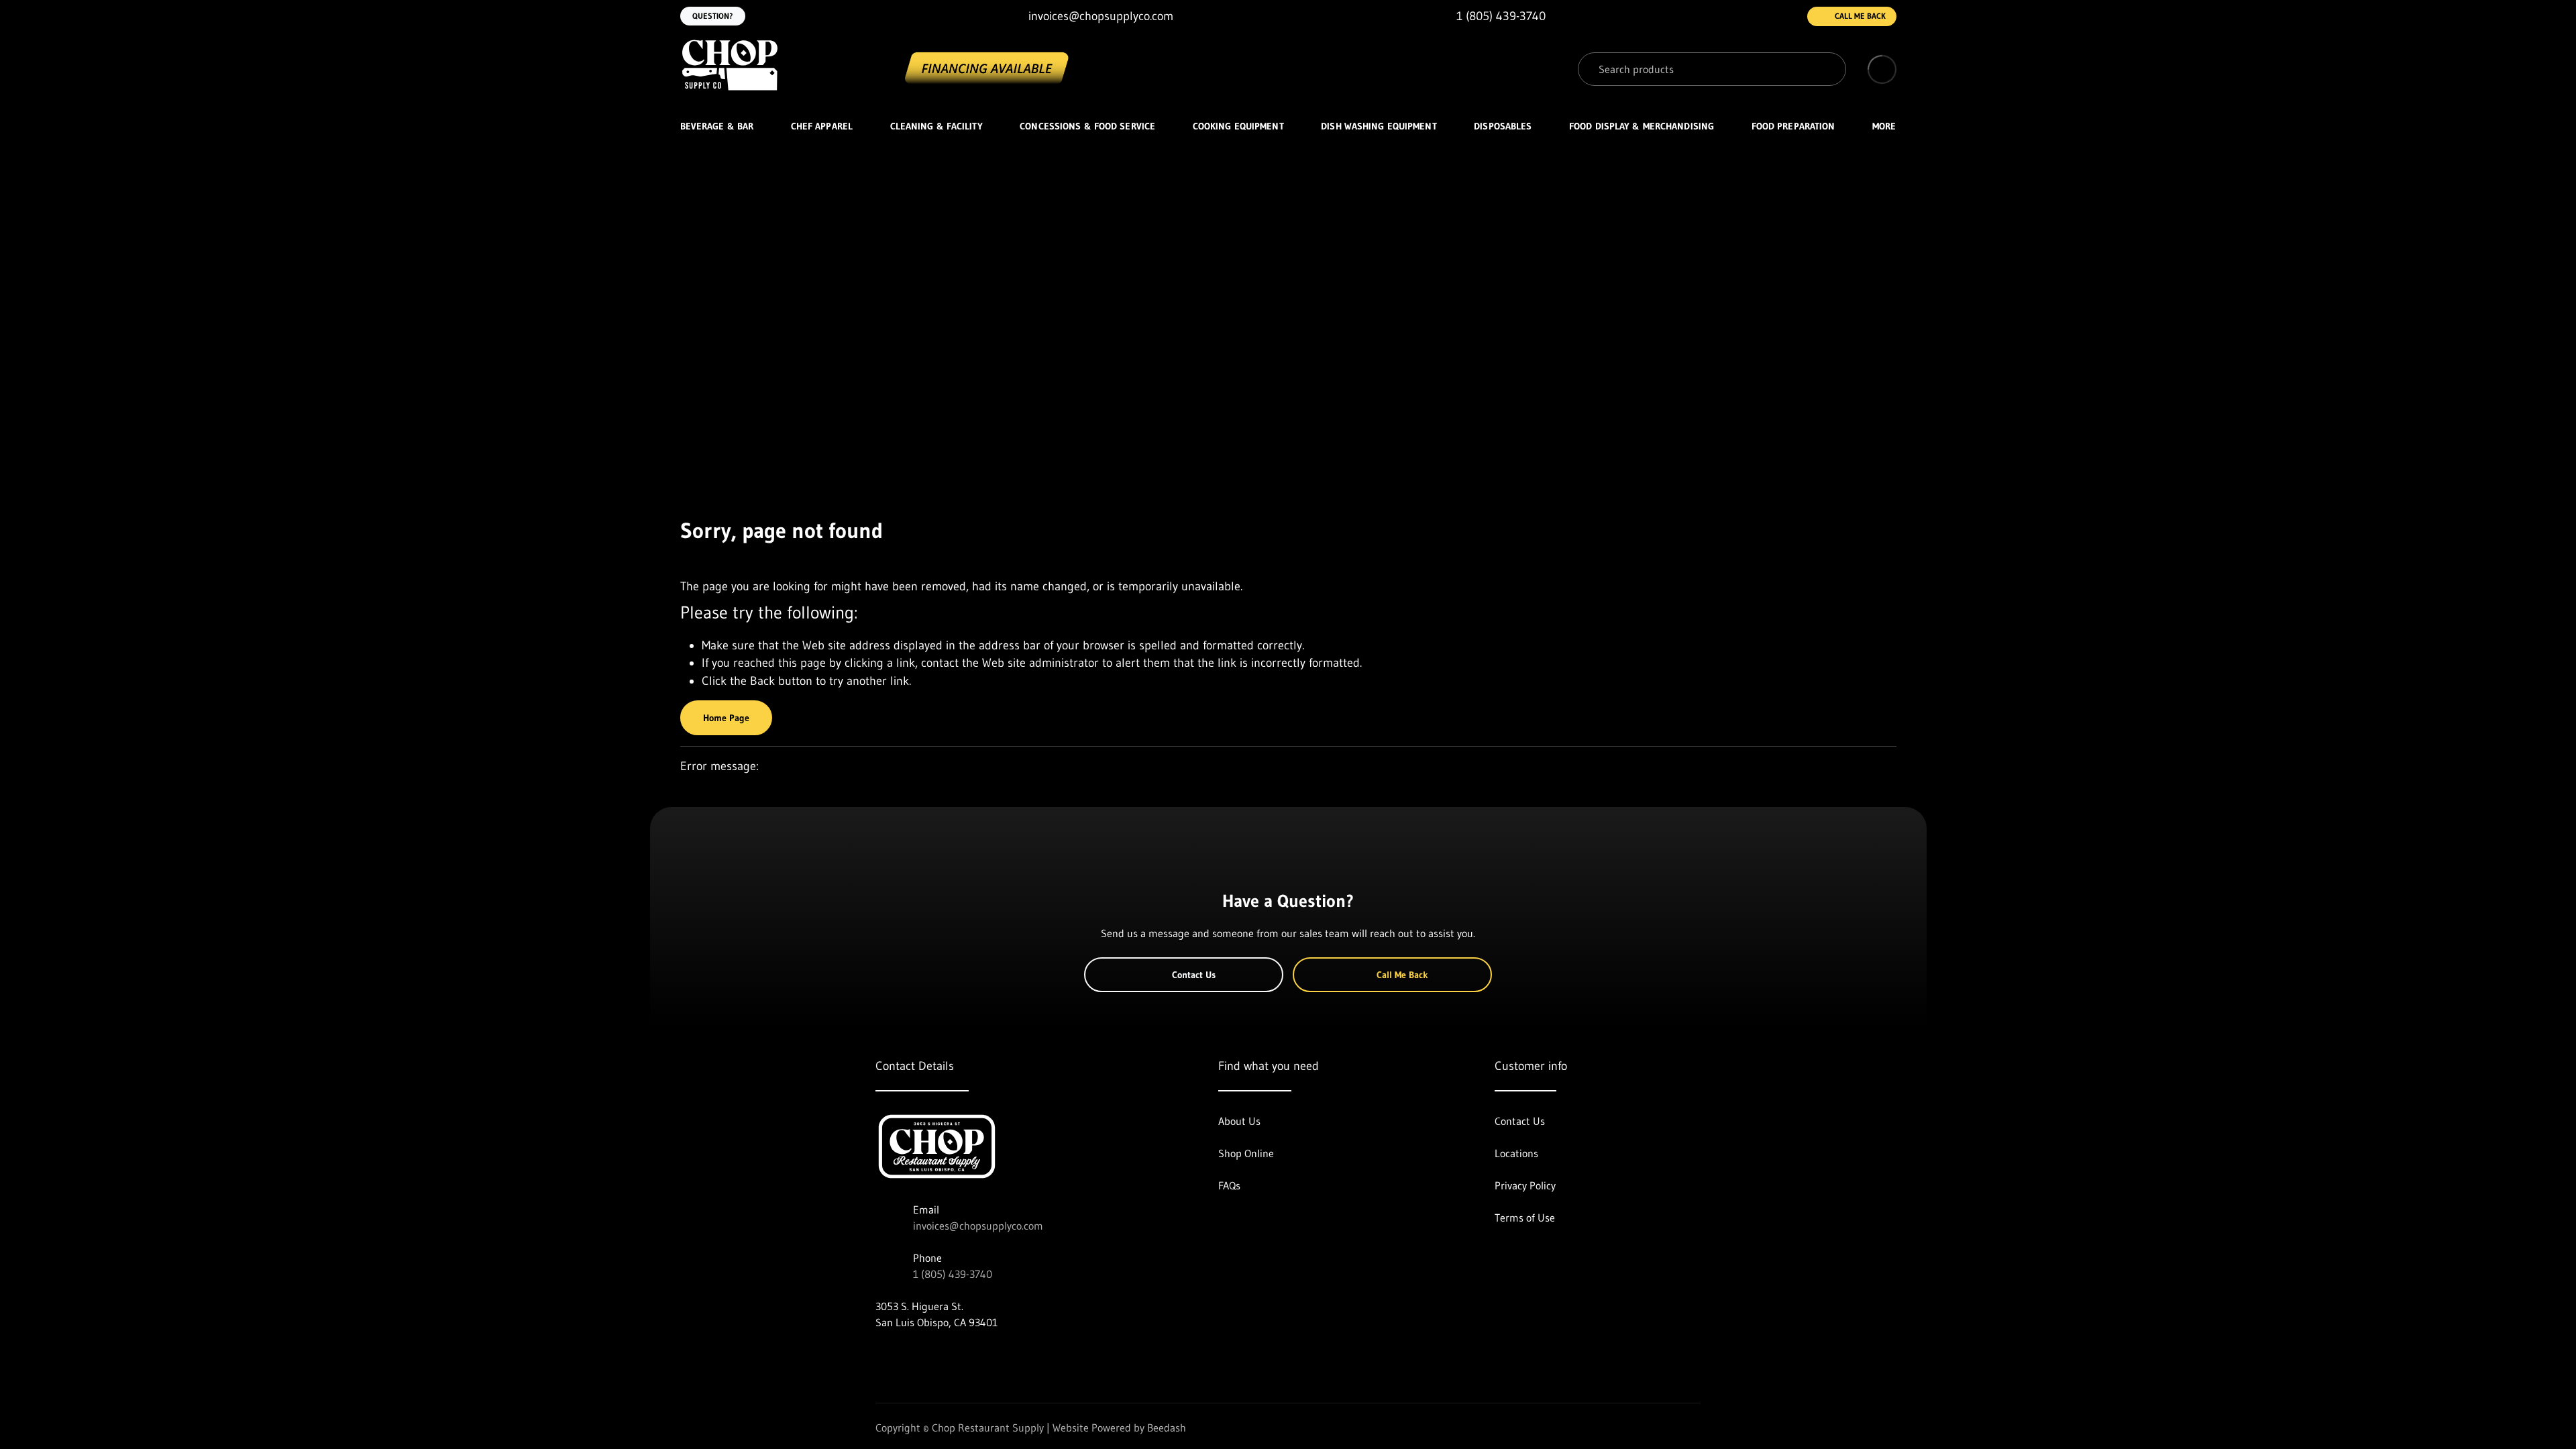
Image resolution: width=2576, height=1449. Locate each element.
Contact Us (1194, 975)
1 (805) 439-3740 (953, 1274)
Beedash (1167, 1428)
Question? (713, 16)
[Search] (1826, 69)
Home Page (726, 718)
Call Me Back (1860, 16)
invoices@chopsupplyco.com (978, 1226)
